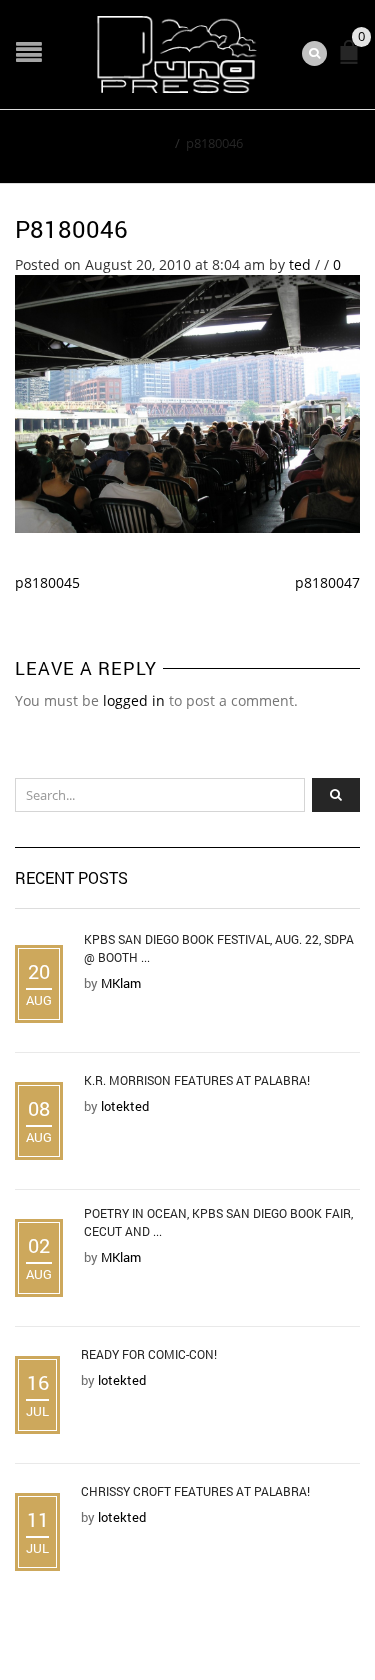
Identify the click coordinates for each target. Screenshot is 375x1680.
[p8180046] (187, 402)
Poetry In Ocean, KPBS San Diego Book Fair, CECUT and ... (218, 1222)
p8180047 (327, 582)
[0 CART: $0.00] (353, 60)
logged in (134, 700)
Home (150, 143)
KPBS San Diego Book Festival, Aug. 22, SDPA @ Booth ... (219, 948)
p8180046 (71, 229)
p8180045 (47, 582)
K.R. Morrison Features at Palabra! (197, 1080)
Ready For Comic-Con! (149, 1354)
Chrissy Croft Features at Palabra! (195, 1491)
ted (300, 264)
